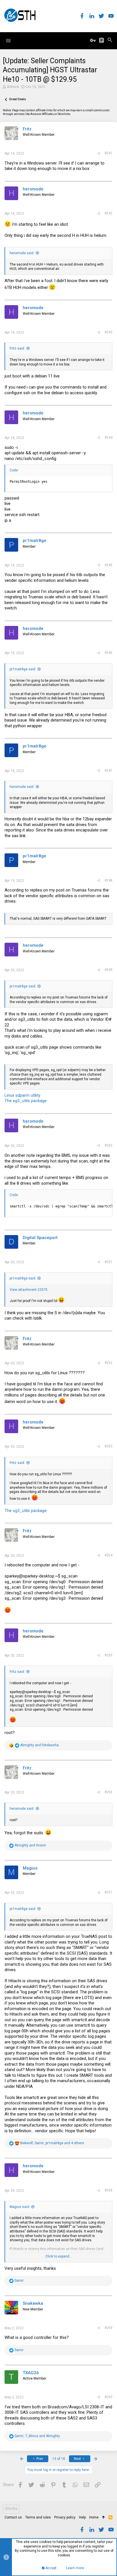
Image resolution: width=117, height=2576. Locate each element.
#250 (108, 1145)
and (39, 1745)
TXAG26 (31, 2373)
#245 (108, 565)
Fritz (27, 129)
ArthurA (13, 87)
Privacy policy (65, 2517)
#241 (108, 153)
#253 (108, 1446)
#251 (108, 1262)
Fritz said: (17, 348)
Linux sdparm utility (22, 1095)
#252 (108, 1363)
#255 (108, 1655)
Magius (30, 1868)
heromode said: (22, 253)
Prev (39, 2459)
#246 (108, 653)
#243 (108, 332)
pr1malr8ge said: (23, 669)
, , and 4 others (52, 2143)
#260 (108, 2397)
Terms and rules (38, 2517)
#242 (108, 213)
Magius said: (20, 2207)
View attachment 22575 (29, 1290)
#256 (108, 1792)
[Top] (104, 2518)
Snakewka (33, 2303)
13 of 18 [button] (59, 2459)
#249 (108, 970)
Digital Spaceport (40, 1238)
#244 (108, 437)
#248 (108, 880)
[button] (8, 41)
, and (37, 2436)
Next (78, 2459)
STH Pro (11, 2509)
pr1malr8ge (35, 541)
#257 (108, 1892)
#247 (108, 771)
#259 (108, 2328)
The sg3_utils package (26, 1101)
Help (82, 2517)
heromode (33, 189)
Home (94, 2517)
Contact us (13, 2517)
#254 (108, 1555)
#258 (108, 2190)
